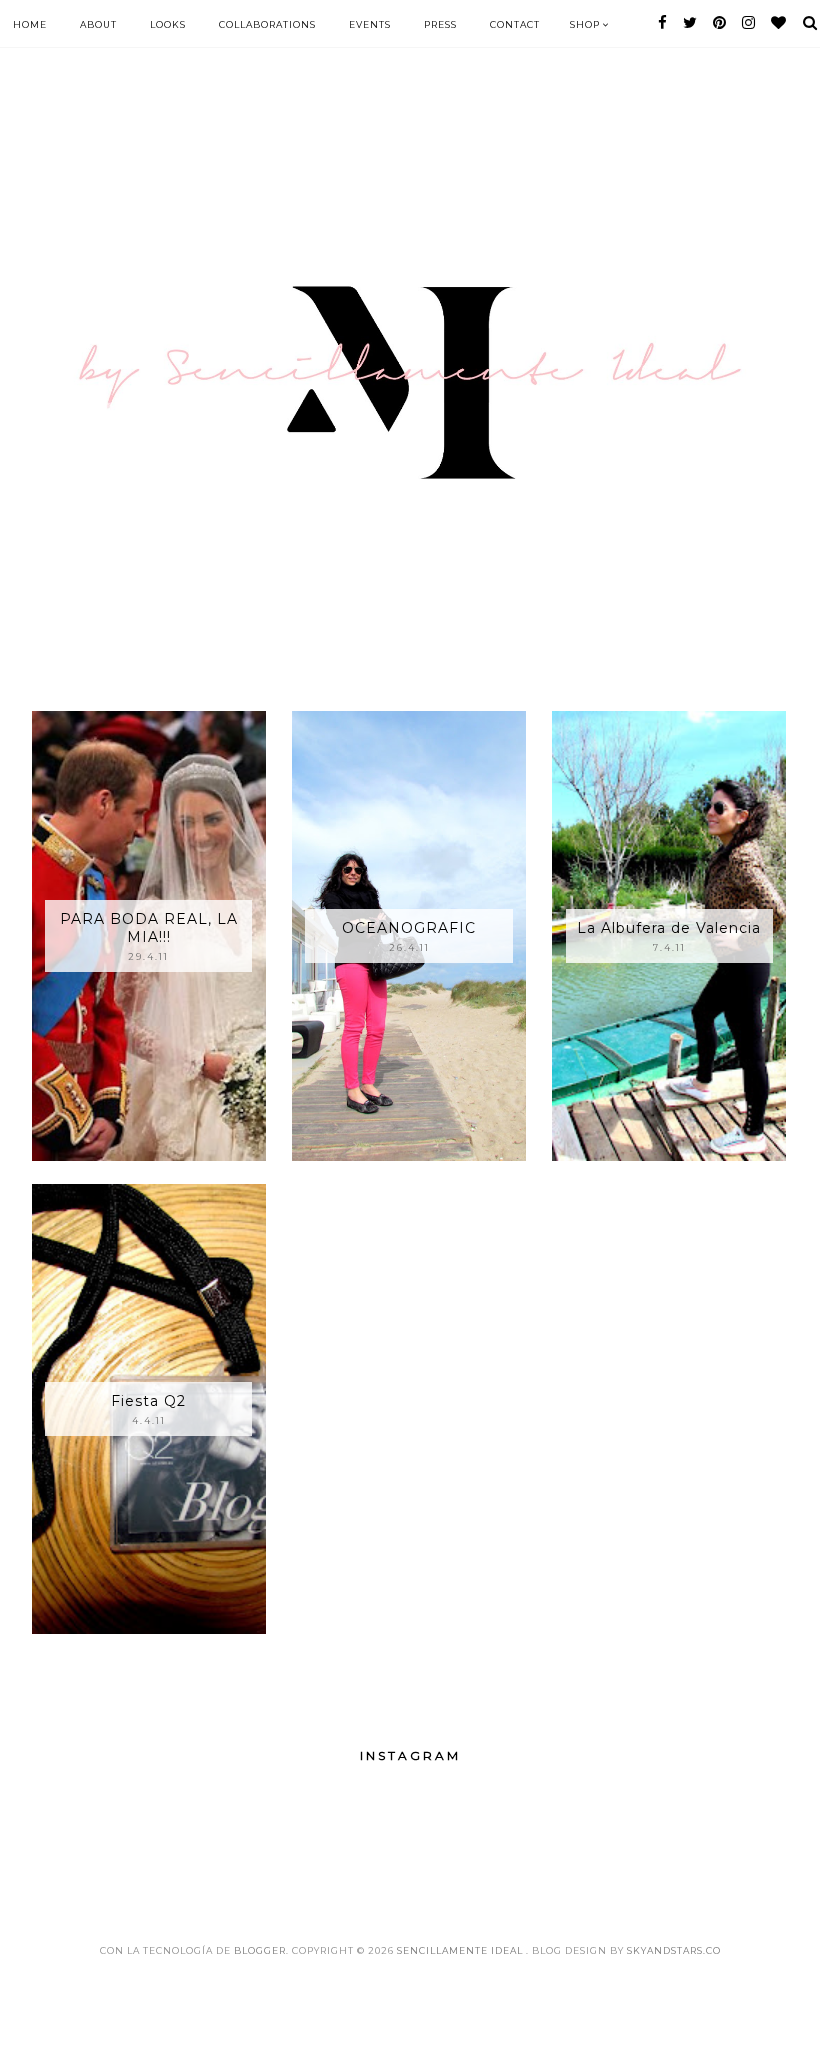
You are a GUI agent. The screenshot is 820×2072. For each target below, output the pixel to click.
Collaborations (267, 24)
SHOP (586, 24)
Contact (515, 24)
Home (30, 24)
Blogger (260, 1950)
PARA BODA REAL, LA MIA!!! (149, 928)
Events (370, 24)
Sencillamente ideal (461, 1950)
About (98, 24)
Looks (168, 24)
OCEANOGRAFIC (409, 928)
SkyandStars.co (674, 1950)
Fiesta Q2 (148, 1401)
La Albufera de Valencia (669, 928)
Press (440, 24)
